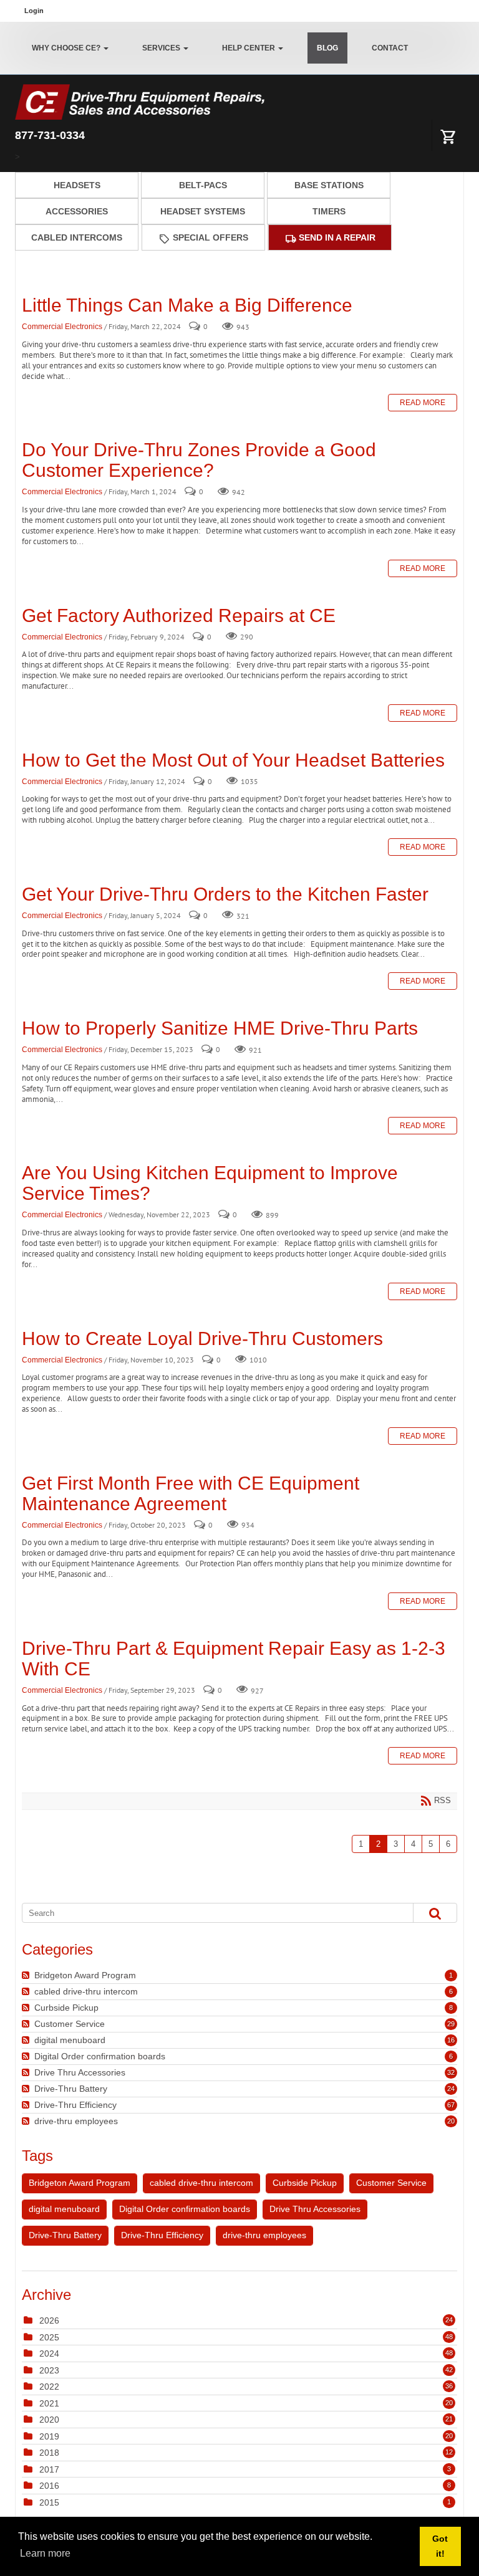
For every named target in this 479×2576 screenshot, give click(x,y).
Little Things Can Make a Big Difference (187, 305)
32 (451, 2072)
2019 (49, 2436)
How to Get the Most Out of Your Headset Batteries (233, 760)
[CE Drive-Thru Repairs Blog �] (140, 101)
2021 (49, 2403)
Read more (423, 403)
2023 (49, 2370)
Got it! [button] (440, 2546)
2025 (49, 2337)
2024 (49, 2353)
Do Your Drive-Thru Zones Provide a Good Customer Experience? (199, 460)
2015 (49, 2502)
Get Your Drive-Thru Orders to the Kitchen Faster (225, 894)
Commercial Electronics (62, 327)
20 (451, 2121)
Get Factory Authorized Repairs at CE (179, 615)
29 (451, 2024)
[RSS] (27, 1975)
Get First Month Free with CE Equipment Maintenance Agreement (191, 1493)
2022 (49, 2387)
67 (451, 2105)
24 (451, 2089)
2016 (49, 2486)
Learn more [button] (45, 2553)
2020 (49, 2420)
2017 (49, 2469)
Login (34, 11)
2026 (49, 2320)
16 (451, 2040)
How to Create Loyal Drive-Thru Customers (202, 1338)
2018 (49, 2453)
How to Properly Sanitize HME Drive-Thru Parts (220, 1028)
